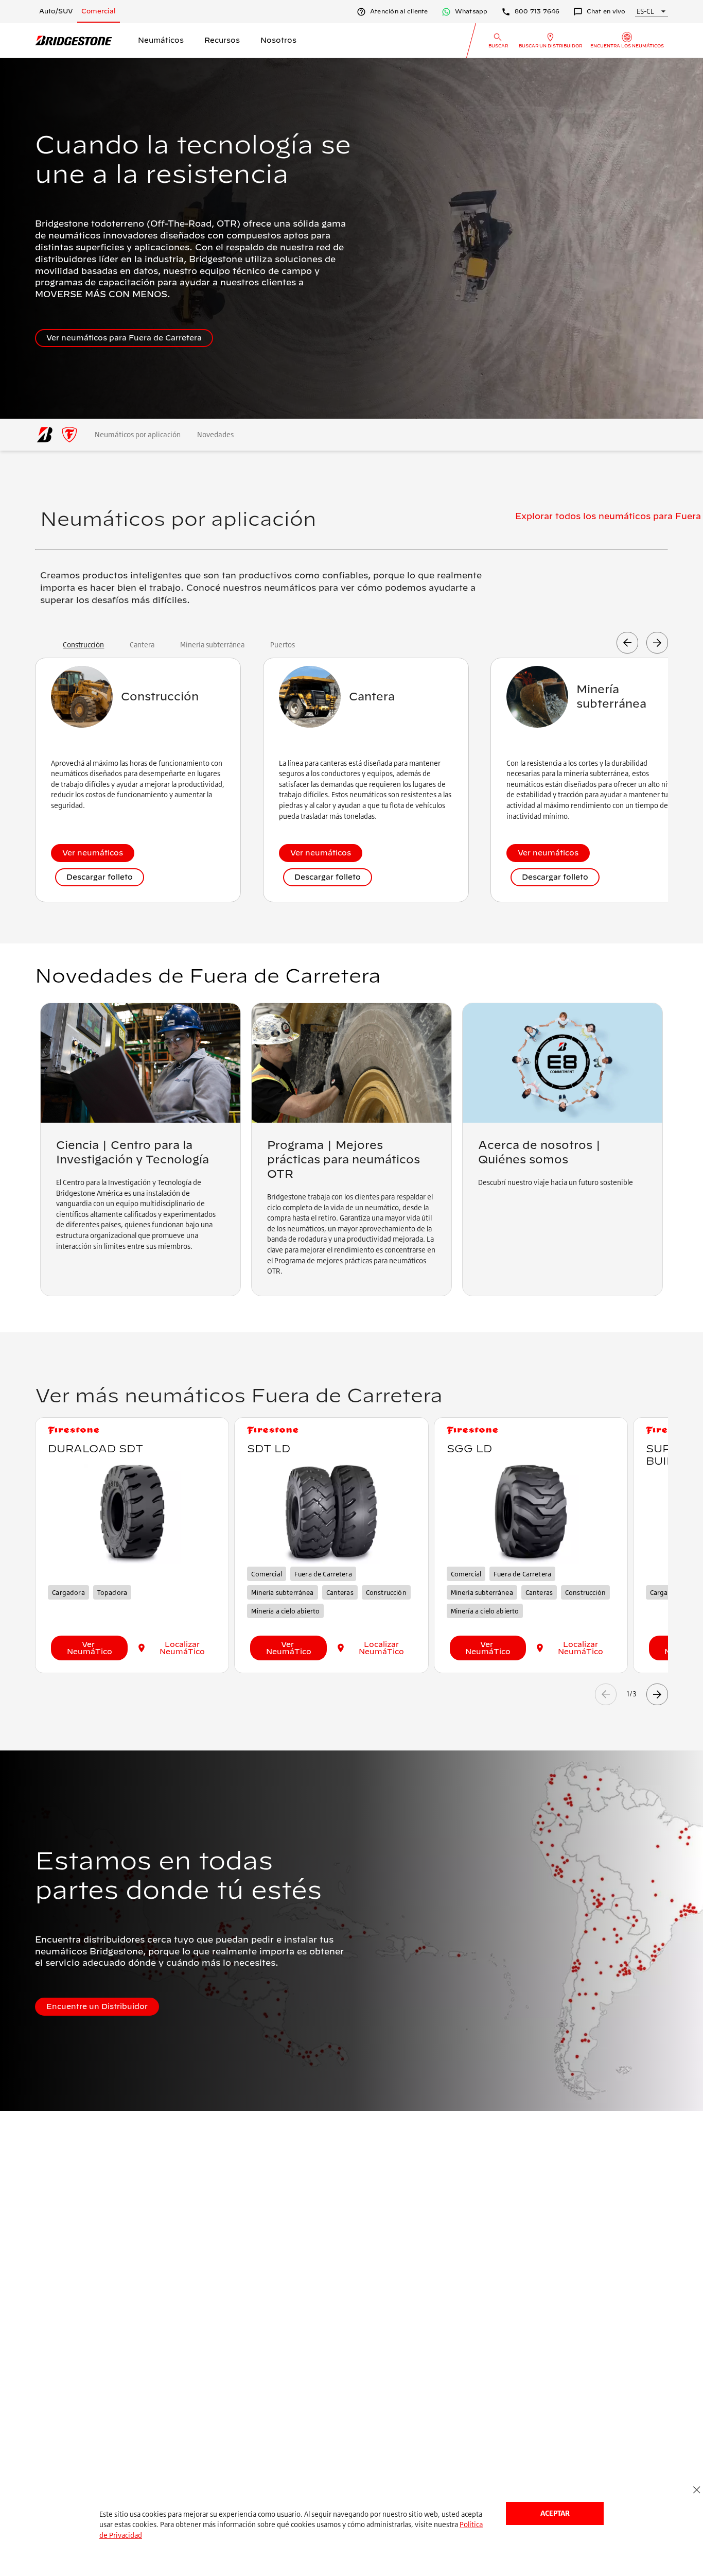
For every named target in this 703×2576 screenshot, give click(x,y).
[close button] (697, 2490)
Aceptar (555, 2513)
